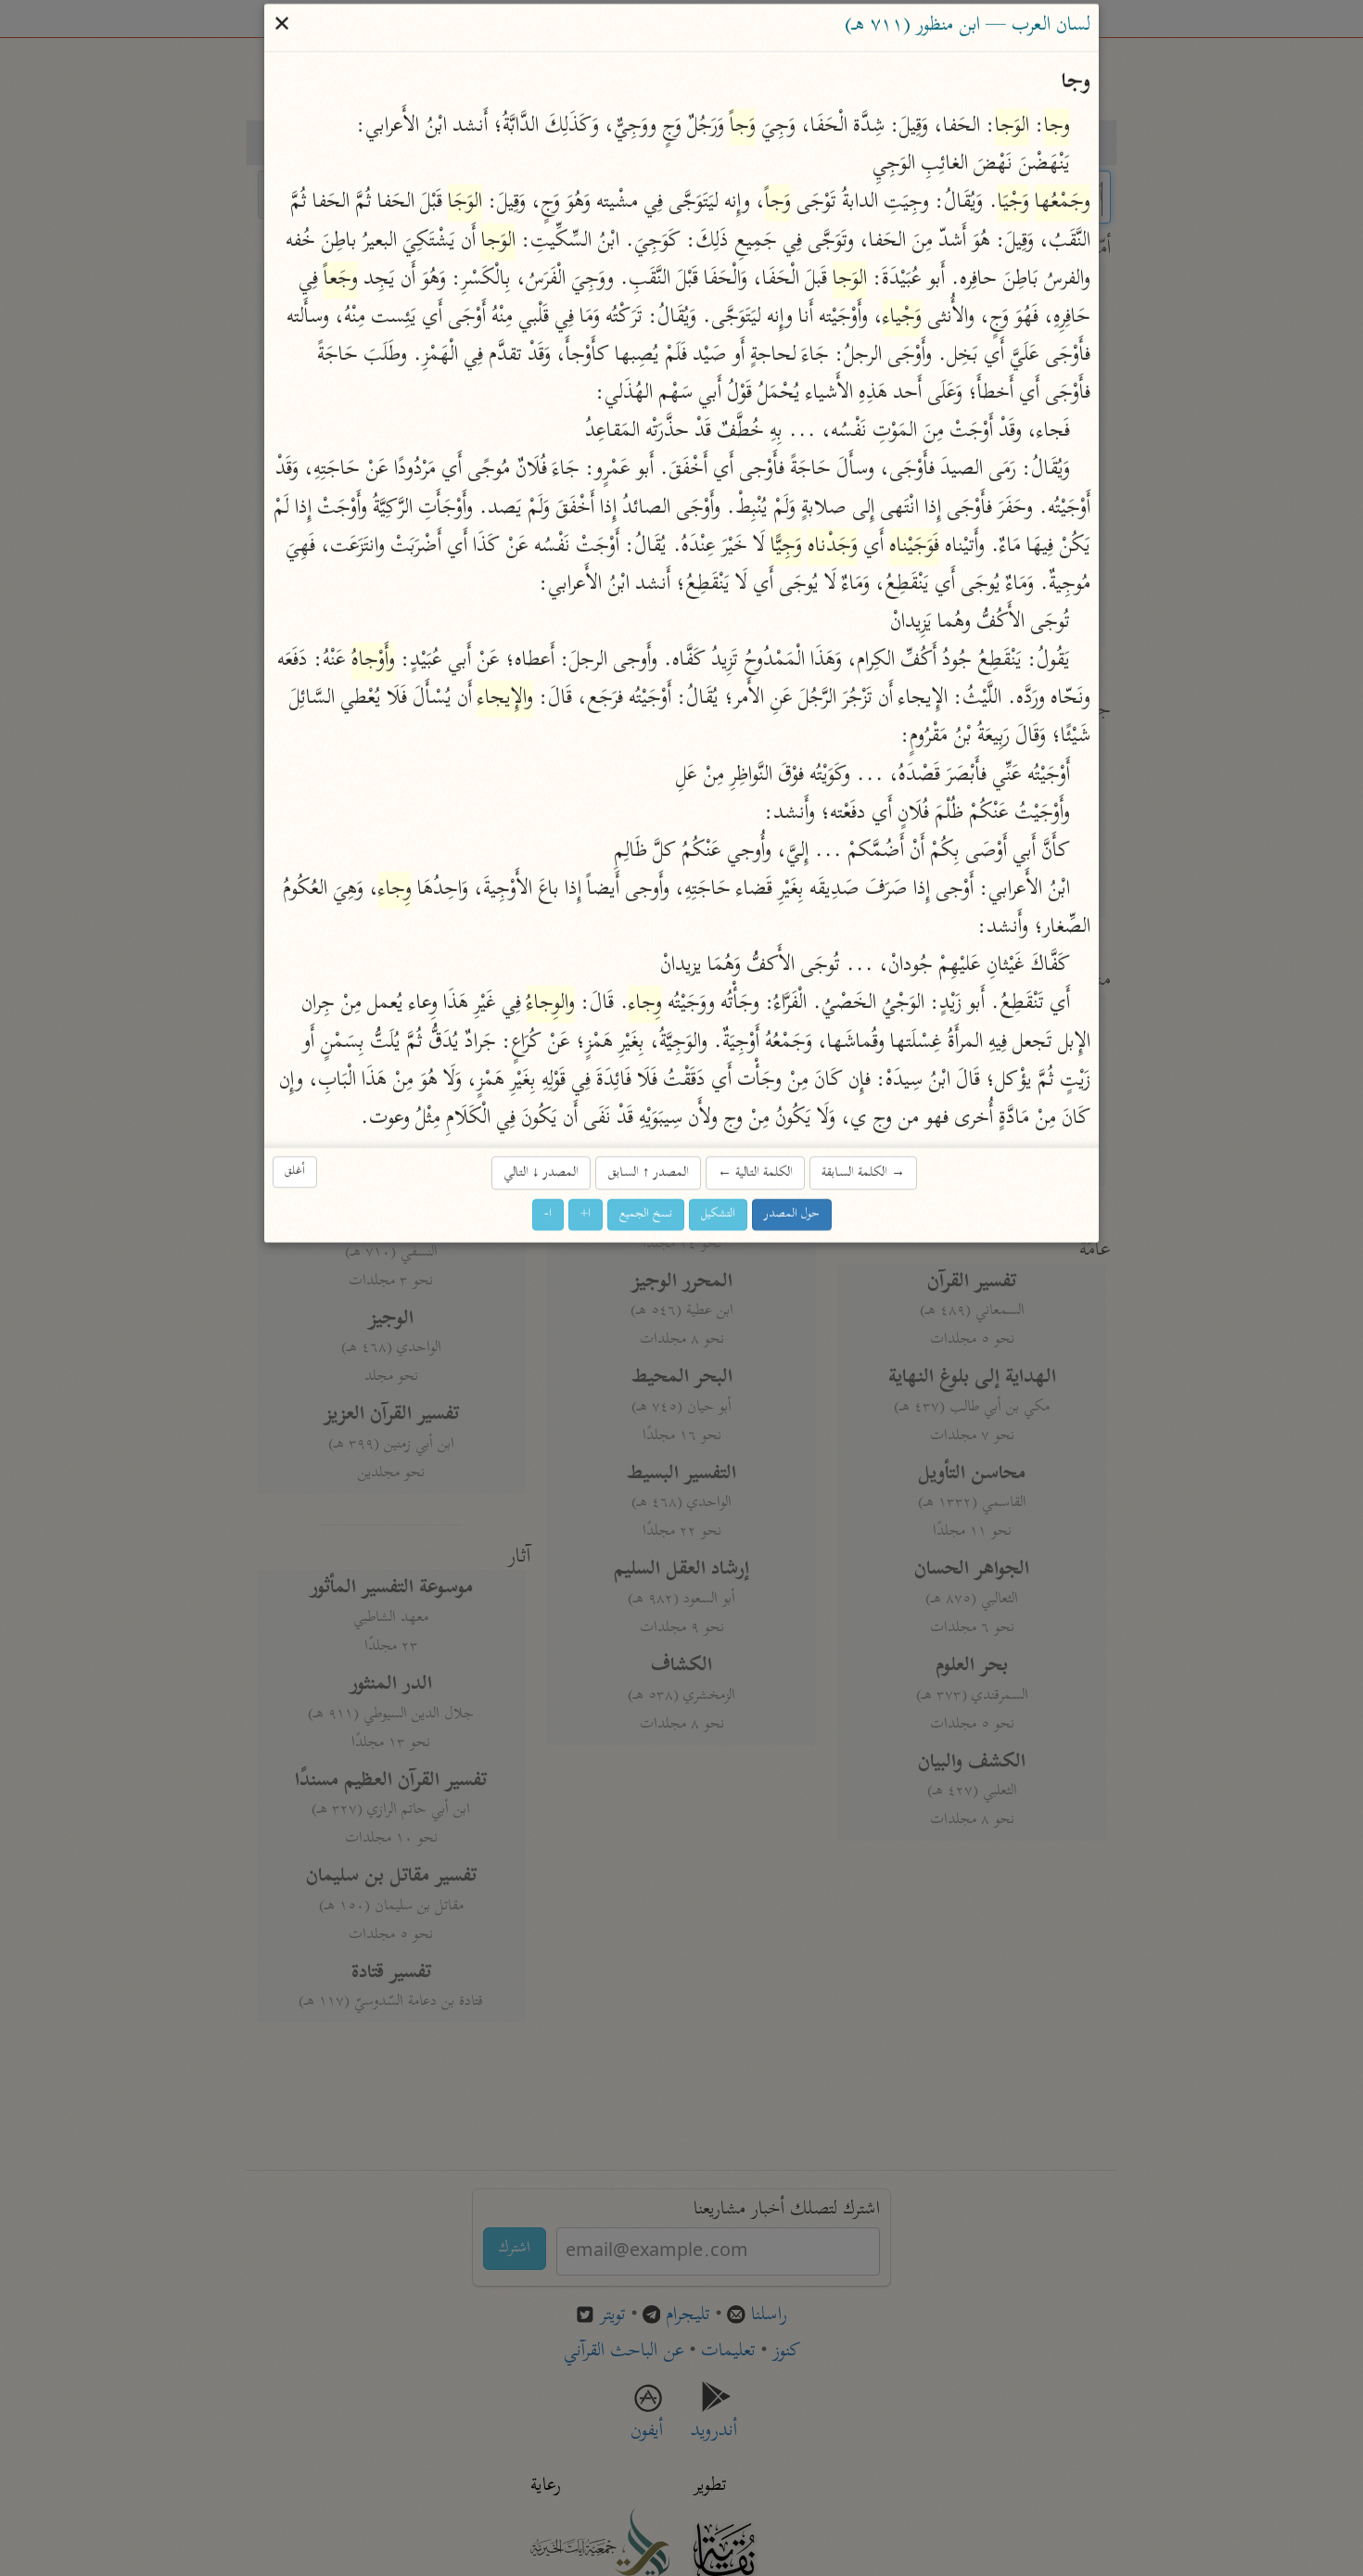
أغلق (295, 1172)
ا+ (586, 1215)
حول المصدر (792, 1215)
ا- (548, 1215)
